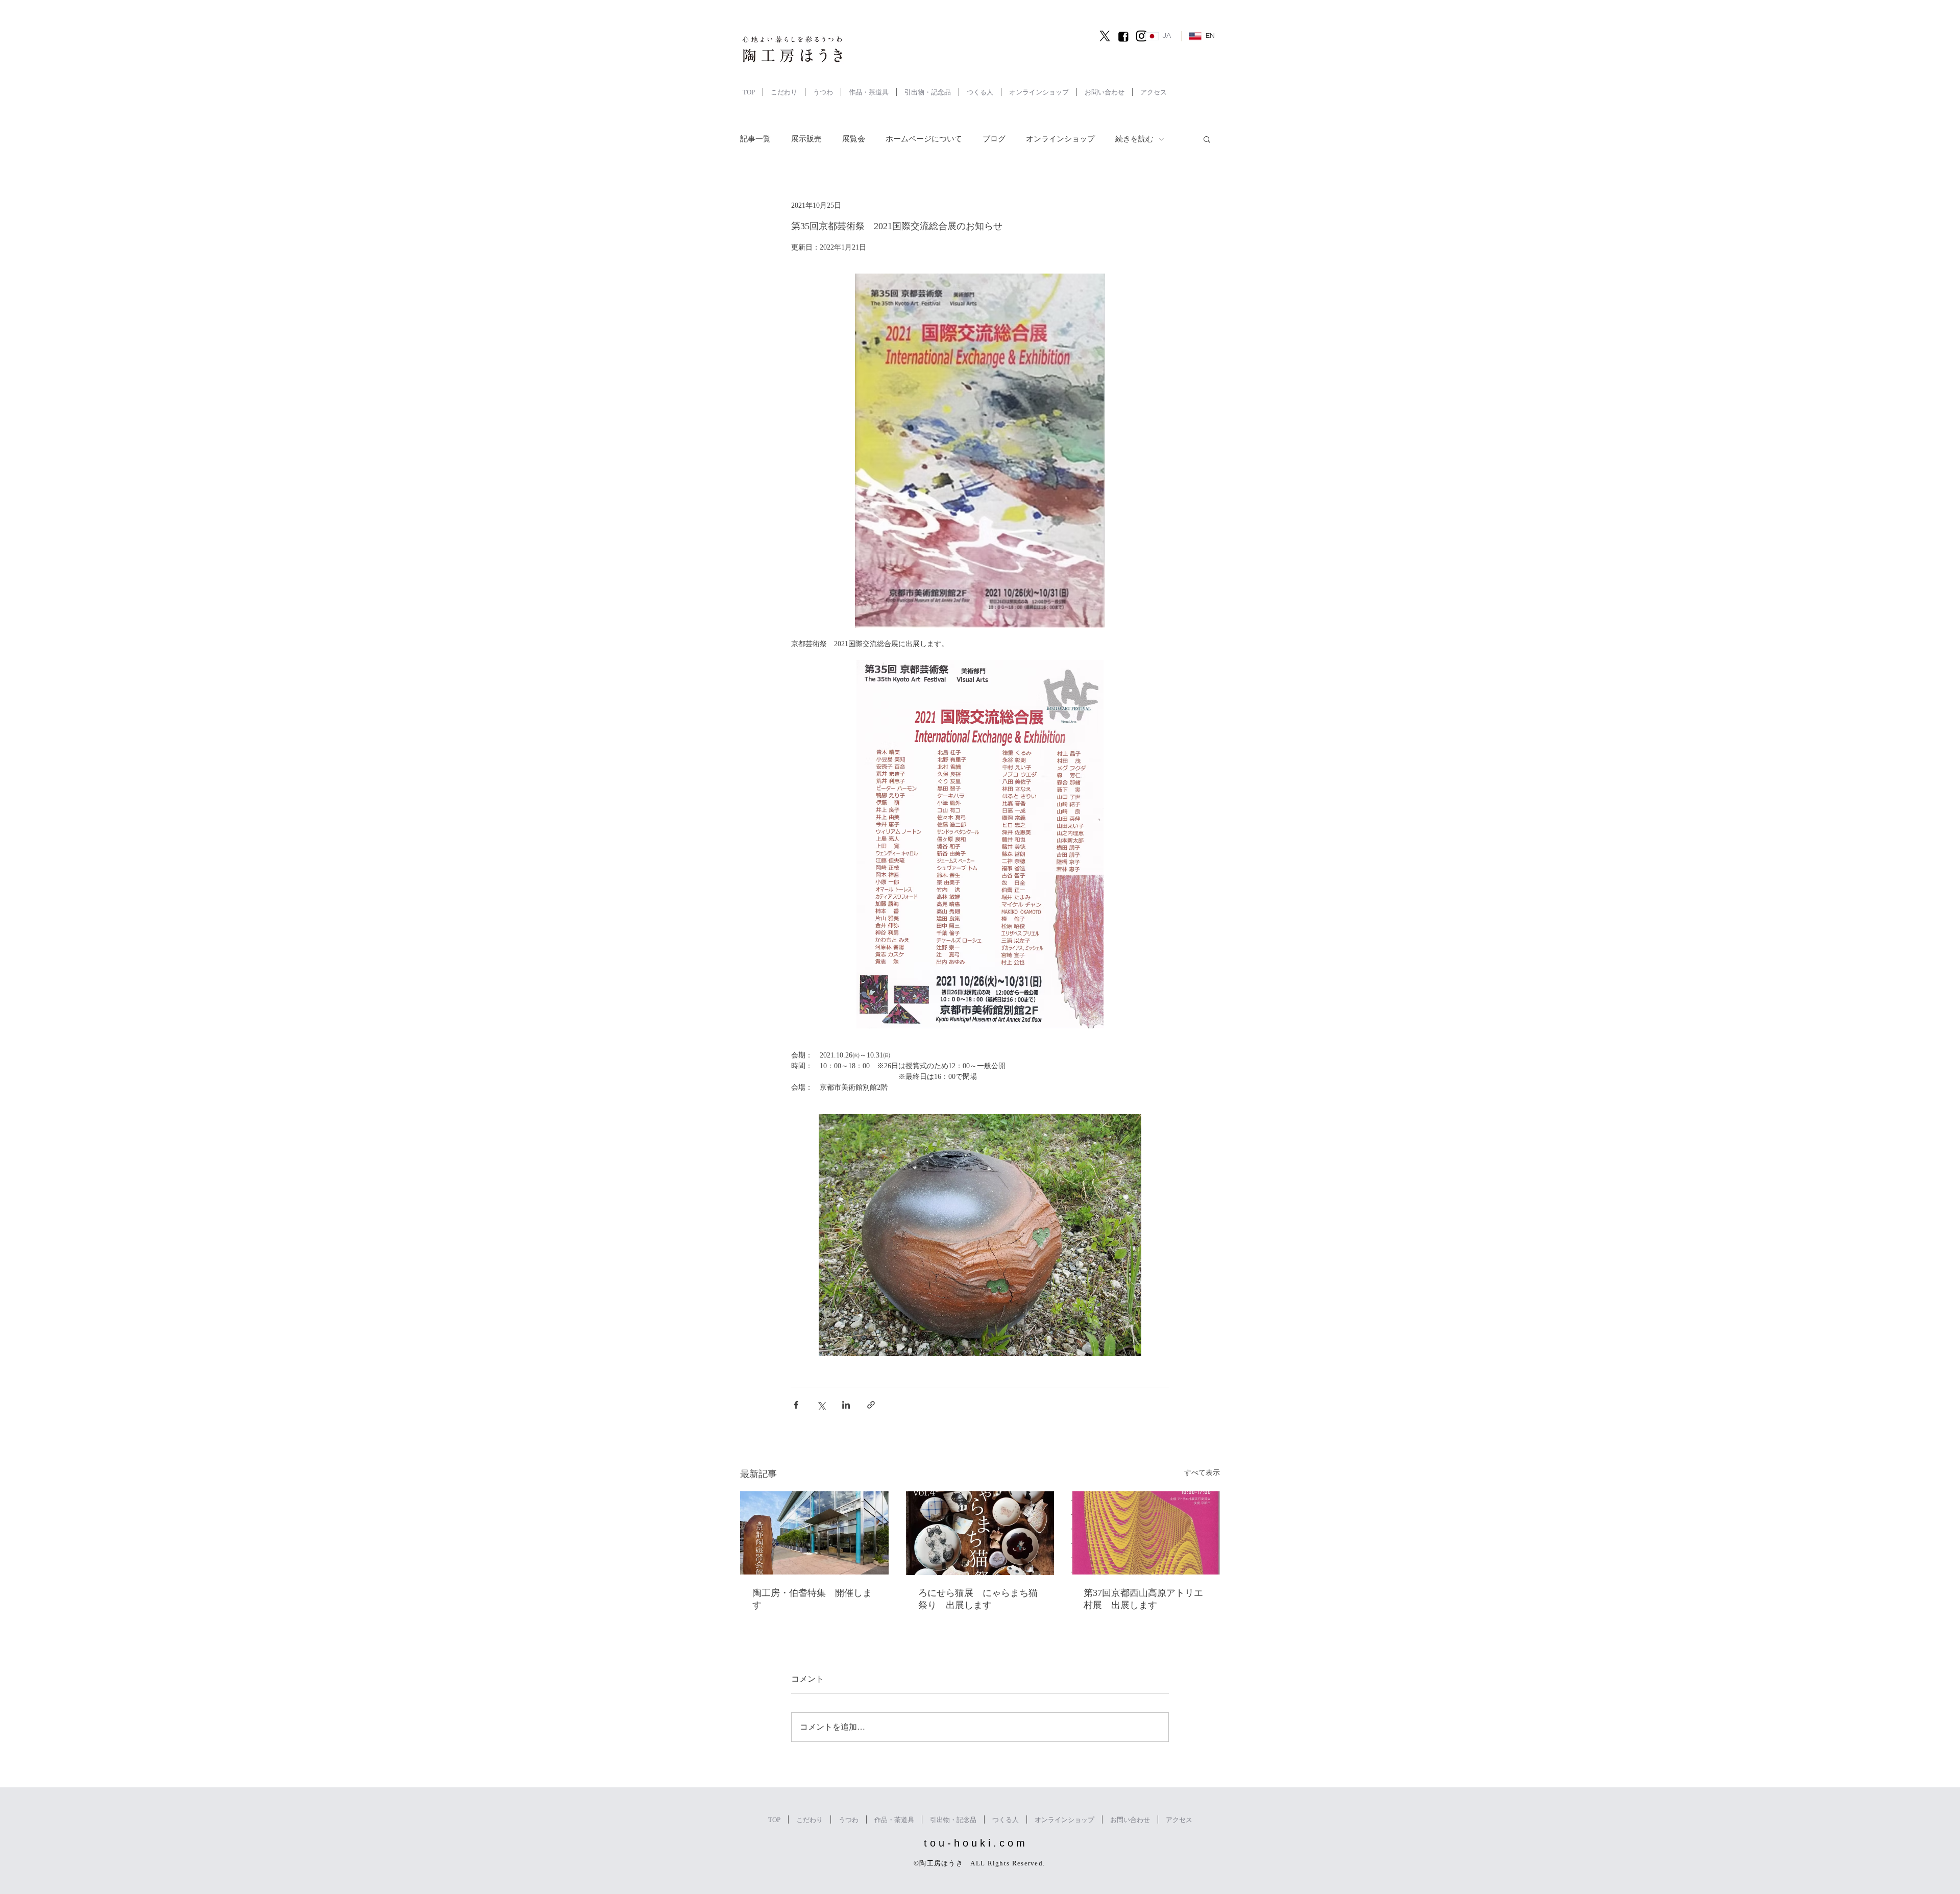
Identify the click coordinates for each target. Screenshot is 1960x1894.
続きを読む (1134, 139)
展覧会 (854, 139)
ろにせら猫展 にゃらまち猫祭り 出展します (978, 1599)
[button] (1207, 139)
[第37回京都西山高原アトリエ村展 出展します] (1146, 1533)
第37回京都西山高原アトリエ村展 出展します (1143, 1599)
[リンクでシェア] (871, 1405)
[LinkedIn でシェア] (846, 1405)
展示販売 (806, 139)
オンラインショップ (1060, 139)
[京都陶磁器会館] (814, 1533)
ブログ (994, 139)
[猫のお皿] (980, 1533)
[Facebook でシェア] (796, 1405)
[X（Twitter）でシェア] (821, 1405)
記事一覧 (755, 139)
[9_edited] (1123, 36)
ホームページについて (924, 139)
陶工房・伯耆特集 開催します (812, 1599)
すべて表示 (1202, 1473)
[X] (1105, 36)
